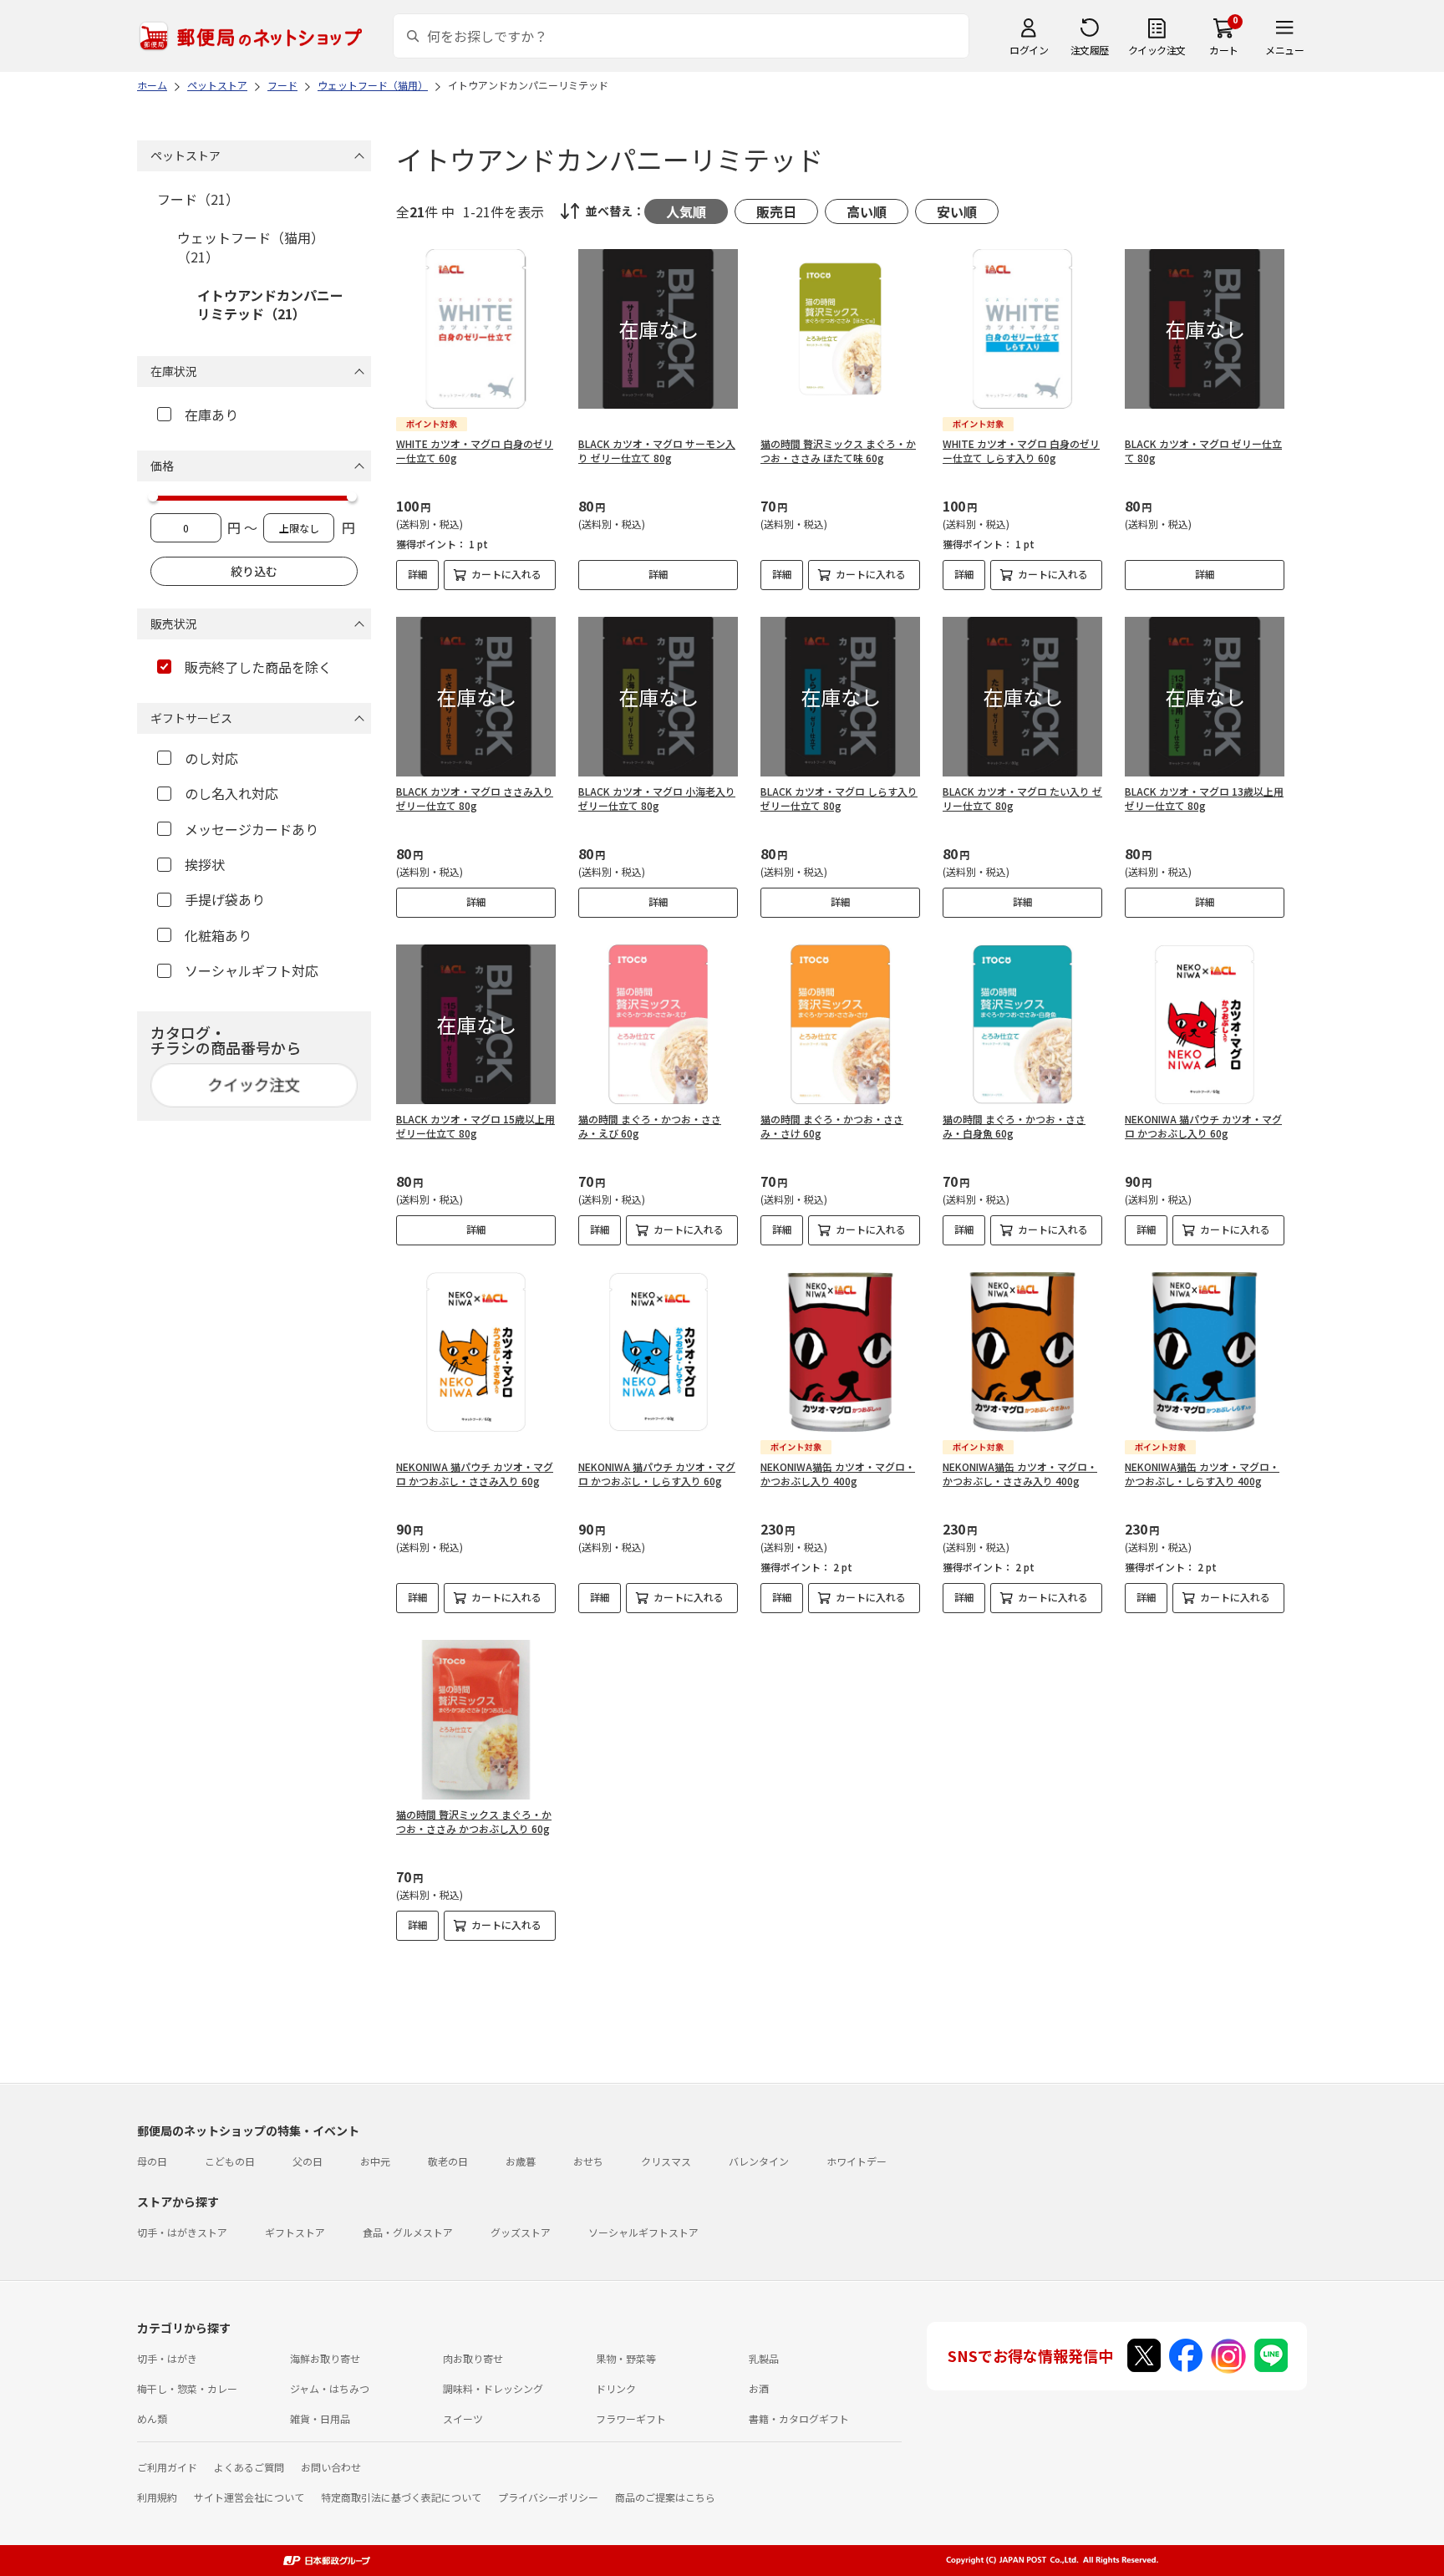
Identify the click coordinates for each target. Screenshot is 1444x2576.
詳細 (418, 574)
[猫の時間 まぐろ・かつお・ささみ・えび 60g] (658, 1024)
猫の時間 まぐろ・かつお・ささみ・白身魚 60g (1014, 1126)
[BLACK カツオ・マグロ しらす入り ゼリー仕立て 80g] (840, 697)
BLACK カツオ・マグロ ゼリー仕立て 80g (1203, 451)
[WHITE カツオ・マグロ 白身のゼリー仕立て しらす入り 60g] (1022, 329)
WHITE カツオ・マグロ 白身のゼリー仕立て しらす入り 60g (1021, 451)
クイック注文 (1157, 50)
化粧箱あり (218, 935)
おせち (588, 2161)
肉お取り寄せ (473, 2358)
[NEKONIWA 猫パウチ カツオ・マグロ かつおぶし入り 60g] (1205, 1024)
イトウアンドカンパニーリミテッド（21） (270, 304)
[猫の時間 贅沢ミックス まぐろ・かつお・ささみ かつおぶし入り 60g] (476, 1720)
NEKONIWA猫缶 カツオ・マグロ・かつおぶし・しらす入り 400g (1202, 1474)
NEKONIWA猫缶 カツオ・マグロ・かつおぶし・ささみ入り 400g (1020, 1474)
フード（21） (198, 199)
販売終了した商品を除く (258, 667)
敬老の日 (448, 2161)
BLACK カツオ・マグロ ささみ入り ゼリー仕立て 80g (475, 798)
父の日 (308, 2161)
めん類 (152, 2418)
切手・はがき (167, 2358)
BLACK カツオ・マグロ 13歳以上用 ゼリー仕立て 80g (1204, 798)
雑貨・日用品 (320, 2418)
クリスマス (666, 2161)
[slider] (153, 496)
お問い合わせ (331, 2467)
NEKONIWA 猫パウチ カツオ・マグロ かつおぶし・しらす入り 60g (657, 1474)
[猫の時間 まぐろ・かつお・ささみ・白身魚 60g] (1022, 1024)
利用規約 (157, 2497)
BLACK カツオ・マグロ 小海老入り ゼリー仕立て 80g (657, 798)
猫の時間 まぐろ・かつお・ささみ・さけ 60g (832, 1126)
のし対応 (211, 758)
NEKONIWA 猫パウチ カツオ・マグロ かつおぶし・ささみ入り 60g (475, 1474)
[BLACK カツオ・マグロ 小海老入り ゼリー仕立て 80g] (658, 697)
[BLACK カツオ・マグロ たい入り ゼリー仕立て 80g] (1022, 697)
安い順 (957, 211)
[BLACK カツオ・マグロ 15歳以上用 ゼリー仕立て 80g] (476, 1024)
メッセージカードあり (252, 829)
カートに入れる (506, 574)
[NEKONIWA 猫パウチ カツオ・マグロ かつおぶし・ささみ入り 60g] (476, 1352)
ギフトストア (295, 2232)
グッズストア (521, 2232)
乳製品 (764, 2358)
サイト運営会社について (249, 2497)
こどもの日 (230, 2161)
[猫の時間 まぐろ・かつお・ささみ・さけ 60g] (840, 1024)
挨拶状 (205, 864)
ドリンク (616, 2388)
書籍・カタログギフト (799, 2418)
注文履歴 (1090, 50)
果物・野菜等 (626, 2358)
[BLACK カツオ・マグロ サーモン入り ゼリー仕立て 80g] (658, 329)
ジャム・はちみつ (330, 2388)
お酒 (759, 2388)
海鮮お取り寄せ (325, 2358)
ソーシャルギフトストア (643, 2232)
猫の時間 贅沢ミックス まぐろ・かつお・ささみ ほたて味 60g (838, 451)
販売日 (776, 211)
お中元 (375, 2161)
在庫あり (211, 415)
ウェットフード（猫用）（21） (251, 247)
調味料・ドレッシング (493, 2388)
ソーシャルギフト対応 (252, 970)
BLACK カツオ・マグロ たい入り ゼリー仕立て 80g (1022, 798)
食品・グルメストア (408, 2232)
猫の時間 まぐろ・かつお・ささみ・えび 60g (650, 1126)
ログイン (1029, 50)
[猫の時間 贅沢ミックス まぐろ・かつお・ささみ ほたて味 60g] (840, 329)
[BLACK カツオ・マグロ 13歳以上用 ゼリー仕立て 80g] (1205, 697)
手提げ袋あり (225, 899)
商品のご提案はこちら (665, 2497)
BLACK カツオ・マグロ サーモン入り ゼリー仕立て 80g (657, 451)
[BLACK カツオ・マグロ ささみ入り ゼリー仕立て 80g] (476, 697)
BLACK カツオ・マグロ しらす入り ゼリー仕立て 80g (839, 798)
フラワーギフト (631, 2418)
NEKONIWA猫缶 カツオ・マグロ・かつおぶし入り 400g (838, 1474)
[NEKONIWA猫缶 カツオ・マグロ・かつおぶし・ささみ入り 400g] (1022, 1352)
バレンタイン (759, 2161)
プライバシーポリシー (548, 2497)
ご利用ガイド (167, 2467)
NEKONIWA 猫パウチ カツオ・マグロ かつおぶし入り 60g (1203, 1126)
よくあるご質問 (249, 2467)
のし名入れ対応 (231, 793)
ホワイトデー (857, 2161)
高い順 (867, 211)
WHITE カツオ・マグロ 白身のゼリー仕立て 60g (475, 451)
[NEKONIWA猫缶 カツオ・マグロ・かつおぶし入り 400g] (840, 1352)
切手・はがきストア (182, 2232)
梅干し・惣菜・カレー (187, 2388)
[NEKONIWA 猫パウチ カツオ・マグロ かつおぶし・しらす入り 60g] (658, 1352)
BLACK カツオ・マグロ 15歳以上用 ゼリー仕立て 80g (475, 1126)
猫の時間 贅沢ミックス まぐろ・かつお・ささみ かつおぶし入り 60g (474, 1821)
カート (1224, 50)
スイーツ (463, 2418)
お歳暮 (521, 2161)
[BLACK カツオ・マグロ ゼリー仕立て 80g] (1205, 329)
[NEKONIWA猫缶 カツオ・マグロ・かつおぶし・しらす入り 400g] (1205, 1352)
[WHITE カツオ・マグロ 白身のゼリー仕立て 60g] (476, 329)
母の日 (152, 2161)
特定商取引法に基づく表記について (401, 2497)
